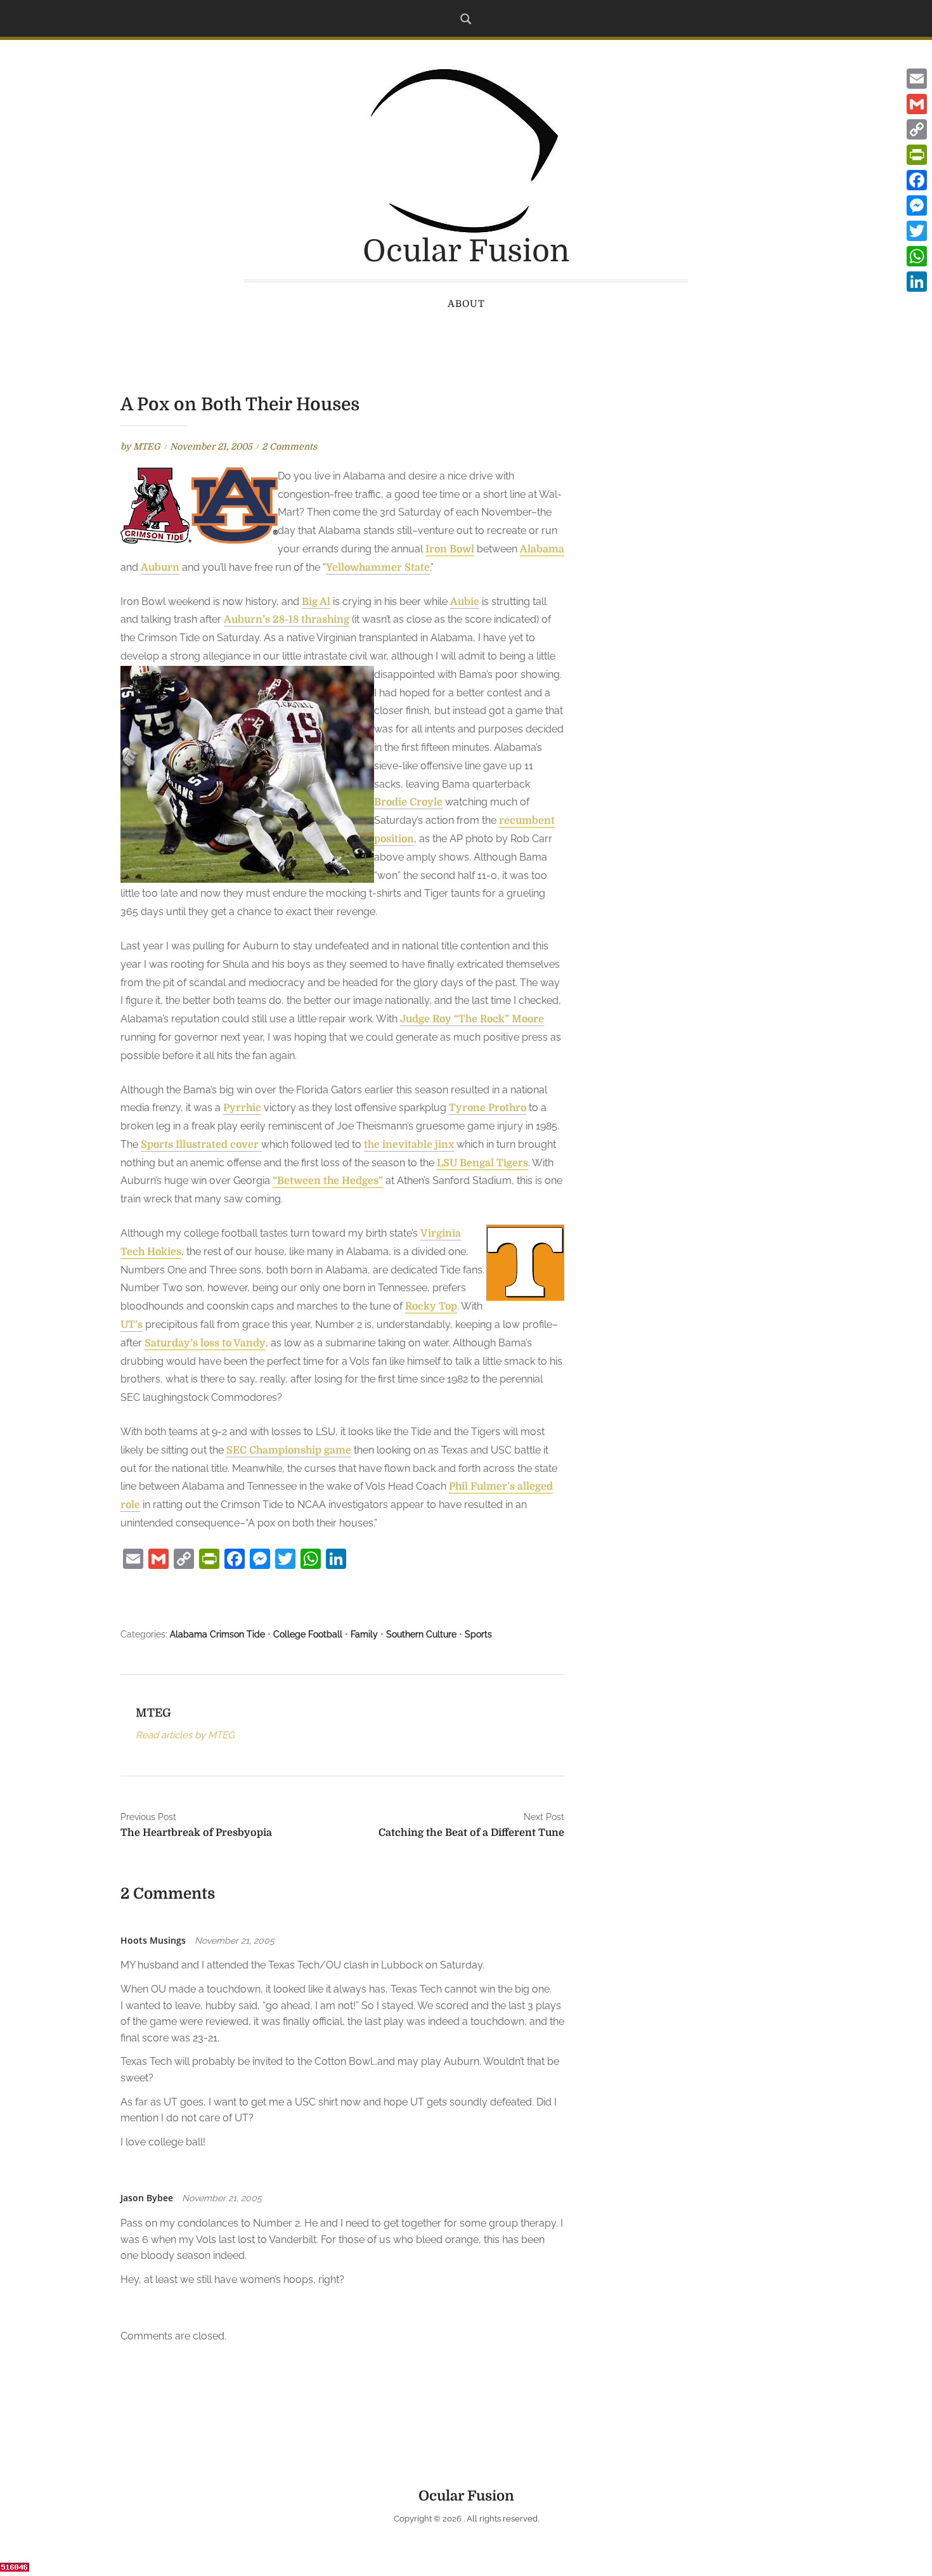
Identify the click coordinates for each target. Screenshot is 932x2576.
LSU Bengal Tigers (482, 1163)
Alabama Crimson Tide (217, 1634)
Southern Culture (421, 1634)
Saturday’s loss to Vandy (205, 1343)
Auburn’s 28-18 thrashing (287, 620)
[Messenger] (917, 205)
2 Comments (289, 446)
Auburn (160, 568)
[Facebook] (917, 180)
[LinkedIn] (917, 282)
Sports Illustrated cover (201, 1145)
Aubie (465, 602)
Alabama (542, 549)
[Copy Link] (917, 129)
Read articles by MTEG (185, 1735)
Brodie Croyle (408, 802)
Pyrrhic (242, 1108)
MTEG (147, 446)
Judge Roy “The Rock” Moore (472, 1019)
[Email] (917, 79)
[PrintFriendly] (917, 155)
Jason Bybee (147, 2198)
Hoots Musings (153, 1940)
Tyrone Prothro (488, 1108)
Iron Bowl (450, 549)
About (466, 304)
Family (364, 1634)
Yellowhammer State (378, 568)
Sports (478, 1634)
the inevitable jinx (409, 1145)
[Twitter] (917, 231)
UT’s (132, 1325)
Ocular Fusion (466, 251)
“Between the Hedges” (328, 1181)
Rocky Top (431, 1306)
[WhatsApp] (917, 256)
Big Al (316, 602)
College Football (308, 1634)
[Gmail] (917, 104)
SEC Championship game (289, 1450)
